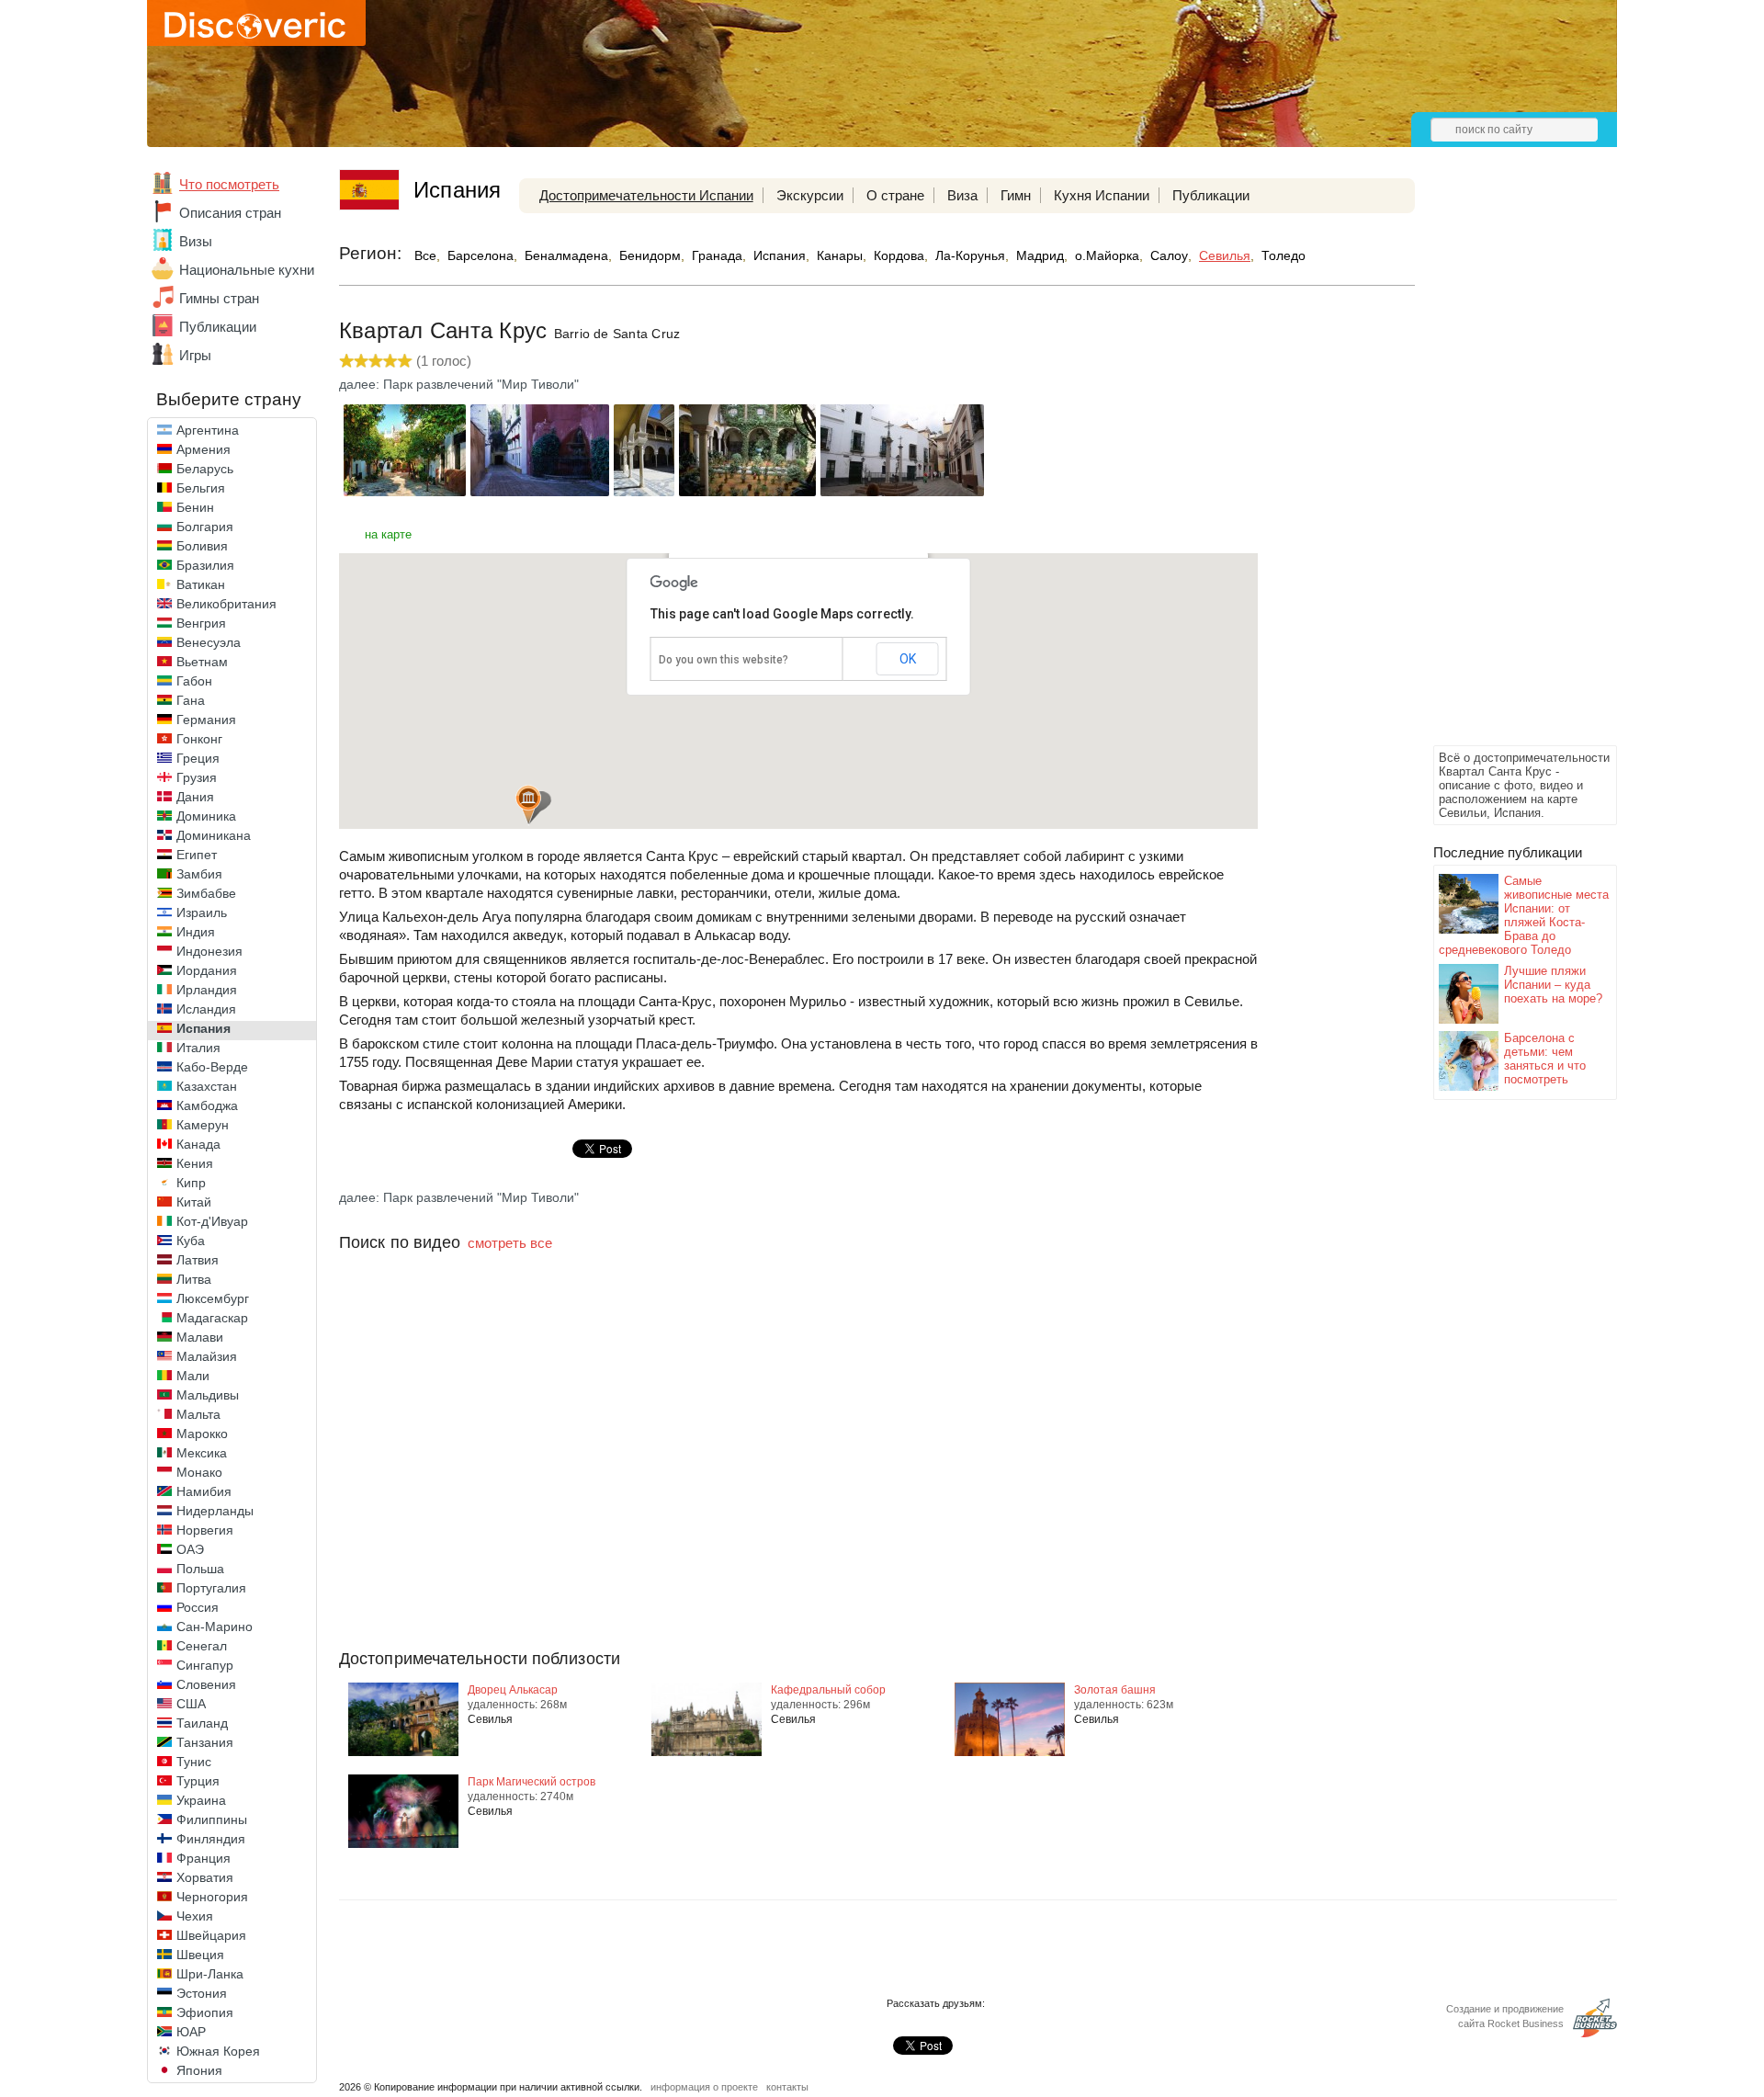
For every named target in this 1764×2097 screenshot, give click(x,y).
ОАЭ (190, 1549)
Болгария (205, 527)
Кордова (899, 255)
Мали (193, 1376)
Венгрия (201, 623)
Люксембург (213, 1298)
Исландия (206, 1009)
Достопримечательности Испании (646, 195)
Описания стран (230, 213)
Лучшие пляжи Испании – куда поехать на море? (1553, 985)
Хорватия (205, 1877)
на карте (388, 534)
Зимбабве (206, 893)
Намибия (204, 1491)
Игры (195, 355)
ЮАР (191, 2032)
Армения (204, 449)
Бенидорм (650, 255)
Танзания (205, 1742)
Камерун (203, 1125)
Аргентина (208, 430)
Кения (195, 1163)
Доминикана (214, 835)
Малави (200, 1337)
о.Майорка (1107, 255)
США (191, 1704)
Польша (200, 1569)
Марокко (202, 1434)
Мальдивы (208, 1395)
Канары (840, 255)
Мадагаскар (212, 1318)
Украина (201, 1800)
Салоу (1169, 255)
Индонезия (209, 951)
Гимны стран (219, 298)
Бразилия (205, 565)
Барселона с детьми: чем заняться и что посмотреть (1545, 1059)
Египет (197, 855)
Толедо (1283, 255)
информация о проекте (704, 2087)
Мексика (202, 1453)
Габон (194, 681)
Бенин (195, 507)
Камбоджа (207, 1105)
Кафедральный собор (828, 1690)
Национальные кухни (247, 270)
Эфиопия (205, 2012)
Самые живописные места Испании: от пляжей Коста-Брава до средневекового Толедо (1524, 915)
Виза (962, 195)
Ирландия (207, 990)
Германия (206, 720)
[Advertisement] (1507, 465)
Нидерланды (215, 1511)
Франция (204, 1858)
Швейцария (211, 1935)
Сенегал (202, 1646)
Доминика (206, 816)
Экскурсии (810, 195)
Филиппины (212, 1819)
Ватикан (201, 584)
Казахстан (207, 1086)
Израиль (202, 912)
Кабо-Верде (212, 1067)
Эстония (202, 1993)
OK (908, 659)
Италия (198, 1048)
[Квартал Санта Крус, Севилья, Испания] (405, 491)
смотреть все (510, 1243)
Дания (195, 797)
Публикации (218, 327)
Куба (191, 1241)
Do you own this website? (724, 660)
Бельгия (201, 488)
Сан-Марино (215, 1627)
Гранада (717, 255)
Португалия (211, 1588)
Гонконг (199, 739)
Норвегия (205, 1530)
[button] (528, 805)
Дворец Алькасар (513, 1690)
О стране (895, 195)
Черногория (212, 1897)
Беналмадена (566, 255)
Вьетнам (202, 662)
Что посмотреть (229, 184)
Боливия (202, 546)
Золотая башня (1115, 1690)
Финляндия (211, 1839)
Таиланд (202, 1723)
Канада (198, 1144)
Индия (196, 932)
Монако (199, 1472)
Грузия (197, 777)
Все (425, 255)
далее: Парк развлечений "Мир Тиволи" (459, 384)
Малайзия (207, 1356)
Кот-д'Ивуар (212, 1221)
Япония (199, 2070)
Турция (198, 1781)
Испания (204, 1028)
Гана (191, 700)
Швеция (200, 1955)
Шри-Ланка (210, 1974)
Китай (194, 1202)
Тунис (194, 1762)
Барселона (481, 255)
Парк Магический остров (531, 1782)
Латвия (198, 1260)
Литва (194, 1279)
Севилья (1225, 255)
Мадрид (1040, 255)
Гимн (1016, 195)
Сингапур (205, 1665)
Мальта (198, 1414)
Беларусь (205, 469)
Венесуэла (209, 642)
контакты (787, 2087)
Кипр (191, 1183)
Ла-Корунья (970, 255)
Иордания (207, 970)
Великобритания (226, 604)
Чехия (195, 1916)
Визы (196, 241)
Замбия (199, 874)
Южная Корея (218, 2051)
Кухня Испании (1102, 195)
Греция (198, 758)
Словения (206, 1684)
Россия (198, 1607)
